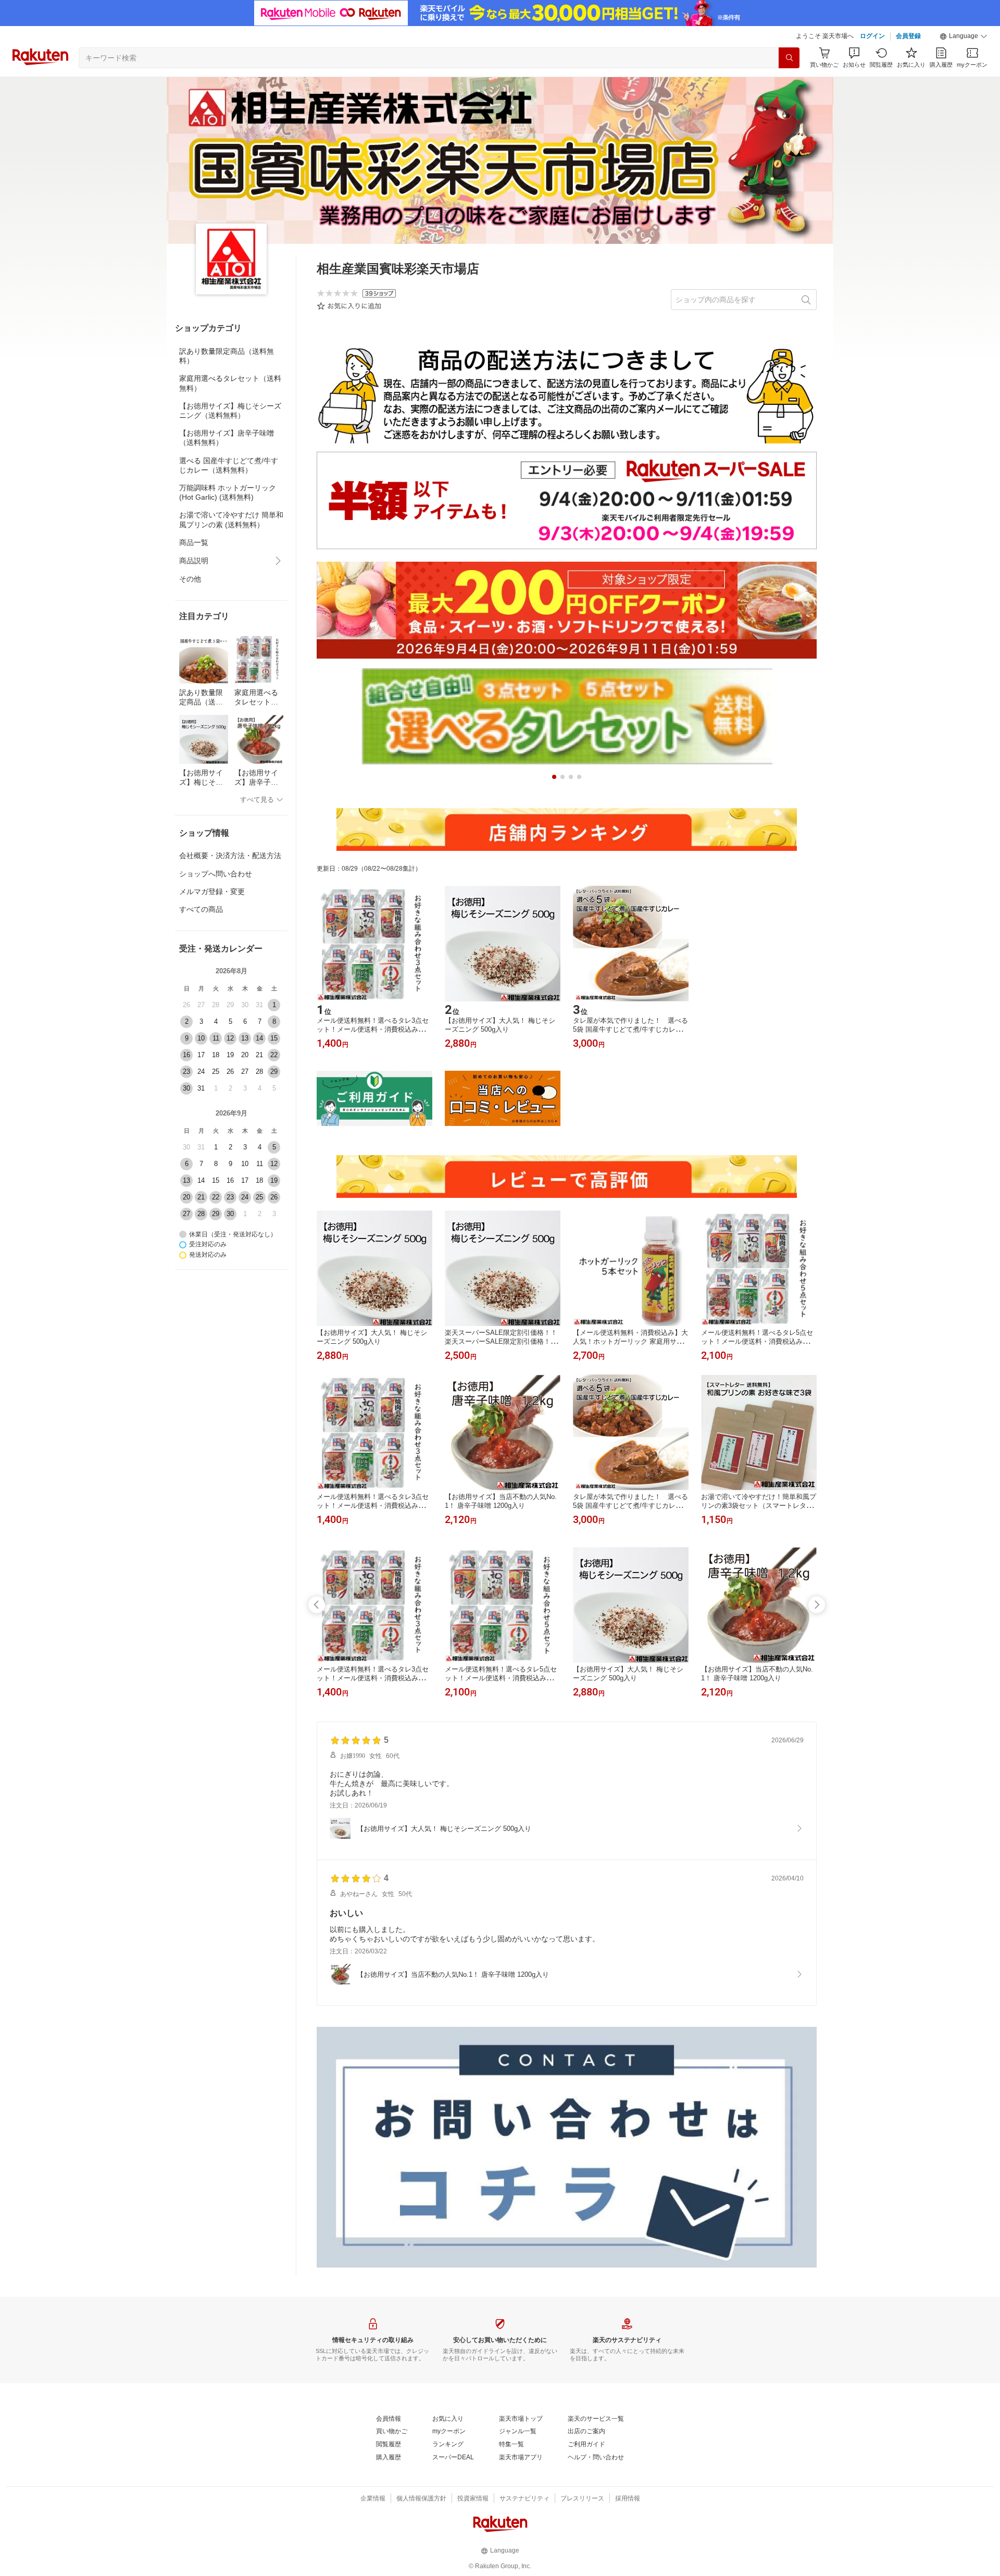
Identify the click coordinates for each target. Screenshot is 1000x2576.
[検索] (789, 58)
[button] (964, 36)
